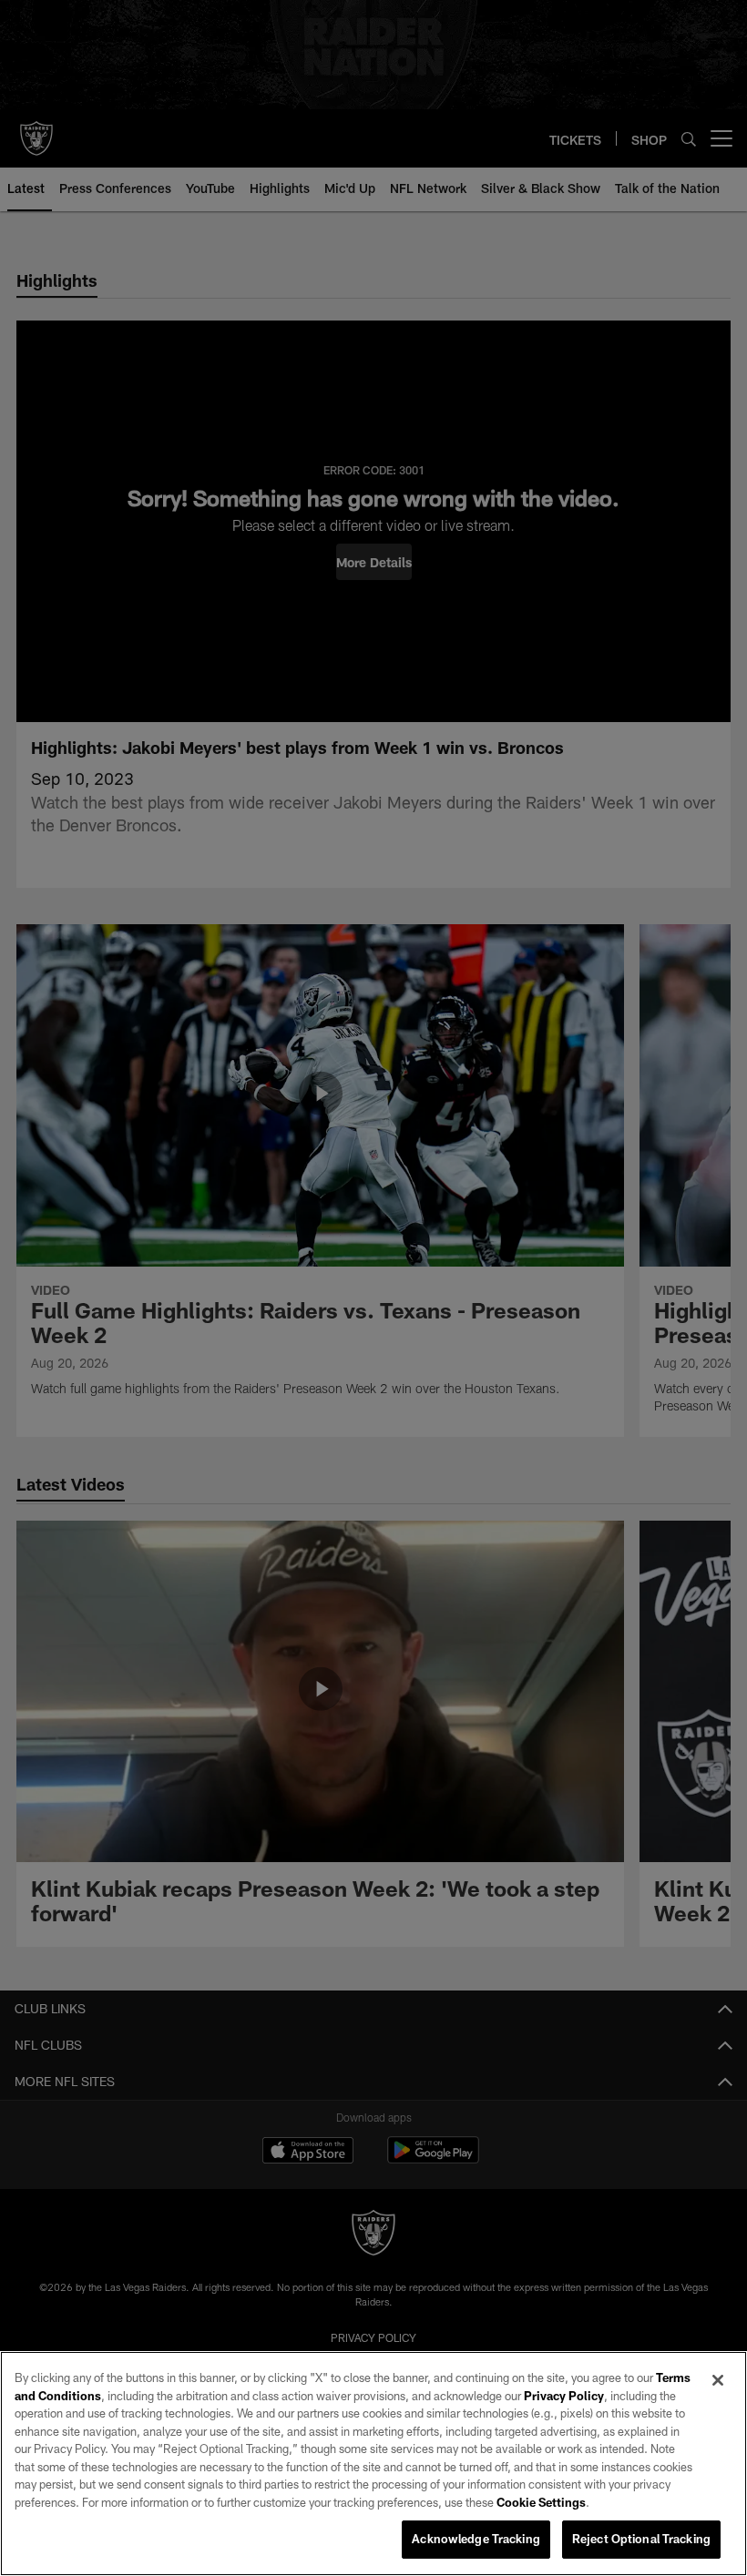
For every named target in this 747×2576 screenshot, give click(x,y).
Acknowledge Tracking (476, 2539)
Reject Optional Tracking (641, 2539)
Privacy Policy (564, 2396)
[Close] (718, 2380)
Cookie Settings (541, 2502)
